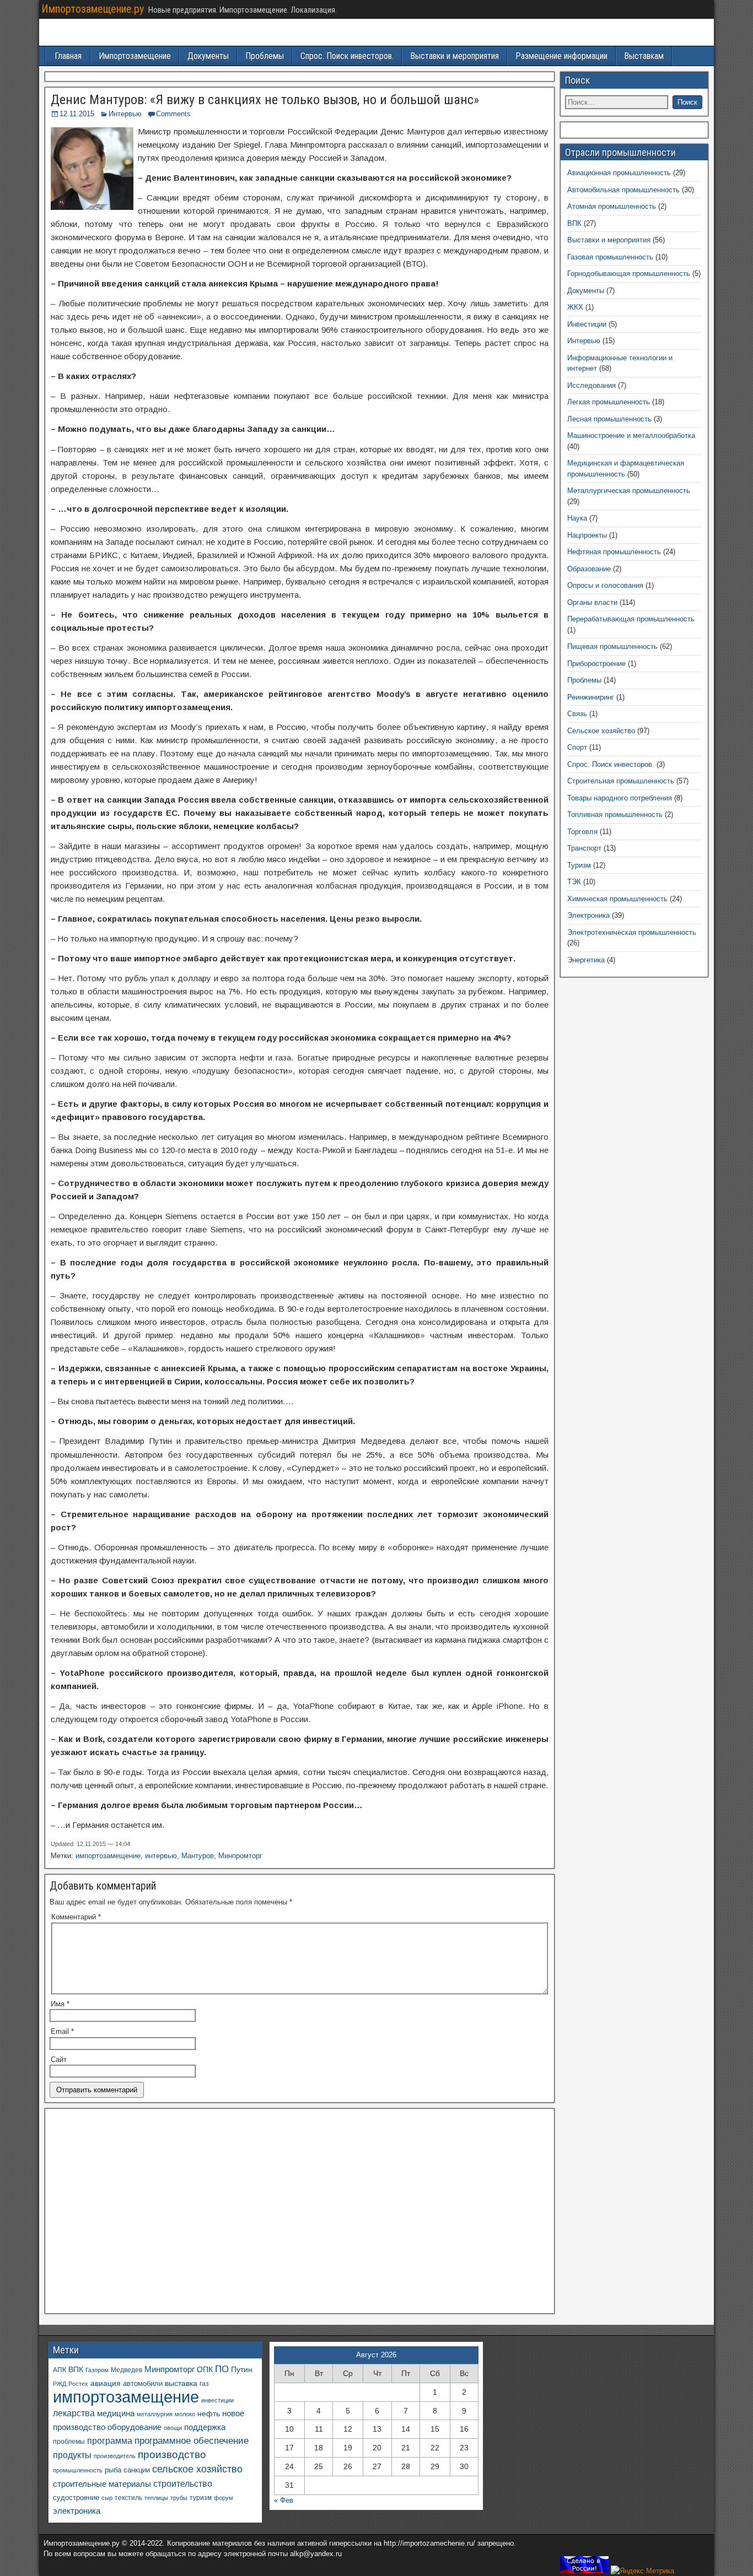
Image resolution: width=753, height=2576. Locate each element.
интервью (161, 1856)
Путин (242, 2370)
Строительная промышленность (621, 781)
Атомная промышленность (612, 206)
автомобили (143, 2384)
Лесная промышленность (609, 419)
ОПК (205, 2369)
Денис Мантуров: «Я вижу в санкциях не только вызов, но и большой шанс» (265, 100)
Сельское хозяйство (601, 731)
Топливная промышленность (615, 815)
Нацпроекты (587, 535)
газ (204, 2383)
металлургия (155, 2414)
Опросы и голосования (605, 585)
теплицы (156, 2498)
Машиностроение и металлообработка (631, 435)
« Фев (284, 2500)
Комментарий (76, 1917)
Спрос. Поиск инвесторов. (347, 56)
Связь (577, 714)
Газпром (97, 2370)
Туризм (579, 865)
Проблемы (265, 56)
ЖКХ (575, 307)
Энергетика (586, 960)
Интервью (125, 114)
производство (172, 2455)
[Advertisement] (300, 2214)
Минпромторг (240, 1856)
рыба (113, 2470)
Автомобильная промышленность (623, 190)
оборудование (135, 2427)
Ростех (78, 2384)
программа (110, 2441)
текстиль (128, 2498)
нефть (209, 2413)
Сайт (59, 2060)
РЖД (60, 2384)
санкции (137, 2470)
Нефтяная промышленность (614, 552)
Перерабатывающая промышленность (631, 619)
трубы (179, 2498)
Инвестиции (587, 324)
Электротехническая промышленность (632, 932)
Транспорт (584, 848)
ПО (222, 2369)
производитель (115, 2456)
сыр (107, 2498)
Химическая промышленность (617, 899)
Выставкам (644, 56)
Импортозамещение (135, 56)
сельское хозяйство (197, 2469)
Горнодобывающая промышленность (629, 274)
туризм (201, 2497)
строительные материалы (102, 2484)
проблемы (69, 2442)
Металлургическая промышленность (629, 491)
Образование (589, 569)
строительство (183, 2483)
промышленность (78, 2470)
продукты (72, 2455)
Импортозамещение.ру (93, 9)
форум (224, 2498)
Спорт (577, 747)
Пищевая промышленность (612, 646)
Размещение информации (561, 56)
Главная (68, 56)
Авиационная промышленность (619, 173)
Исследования (591, 385)
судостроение (76, 2498)
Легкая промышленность (609, 402)
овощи (173, 2428)
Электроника (588, 915)
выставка (181, 2383)
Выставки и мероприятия (455, 56)
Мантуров (198, 1856)
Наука (577, 518)
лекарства (74, 2413)
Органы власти (592, 602)
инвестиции (217, 2400)
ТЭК (574, 882)
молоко (185, 2414)
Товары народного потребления (620, 798)
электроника (77, 2511)
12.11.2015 (77, 114)
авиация (106, 2383)
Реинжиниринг (591, 697)
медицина (116, 2413)
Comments (173, 114)
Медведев (127, 2370)
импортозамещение (108, 1856)
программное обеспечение (192, 2441)
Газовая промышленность (610, 257)
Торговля (582, 832)
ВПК (574, 223)
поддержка (205, 2427)
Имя (60, 2004)
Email (62, 2031)
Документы (208, 56)
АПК (60, 2370)
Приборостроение (596, 664)
